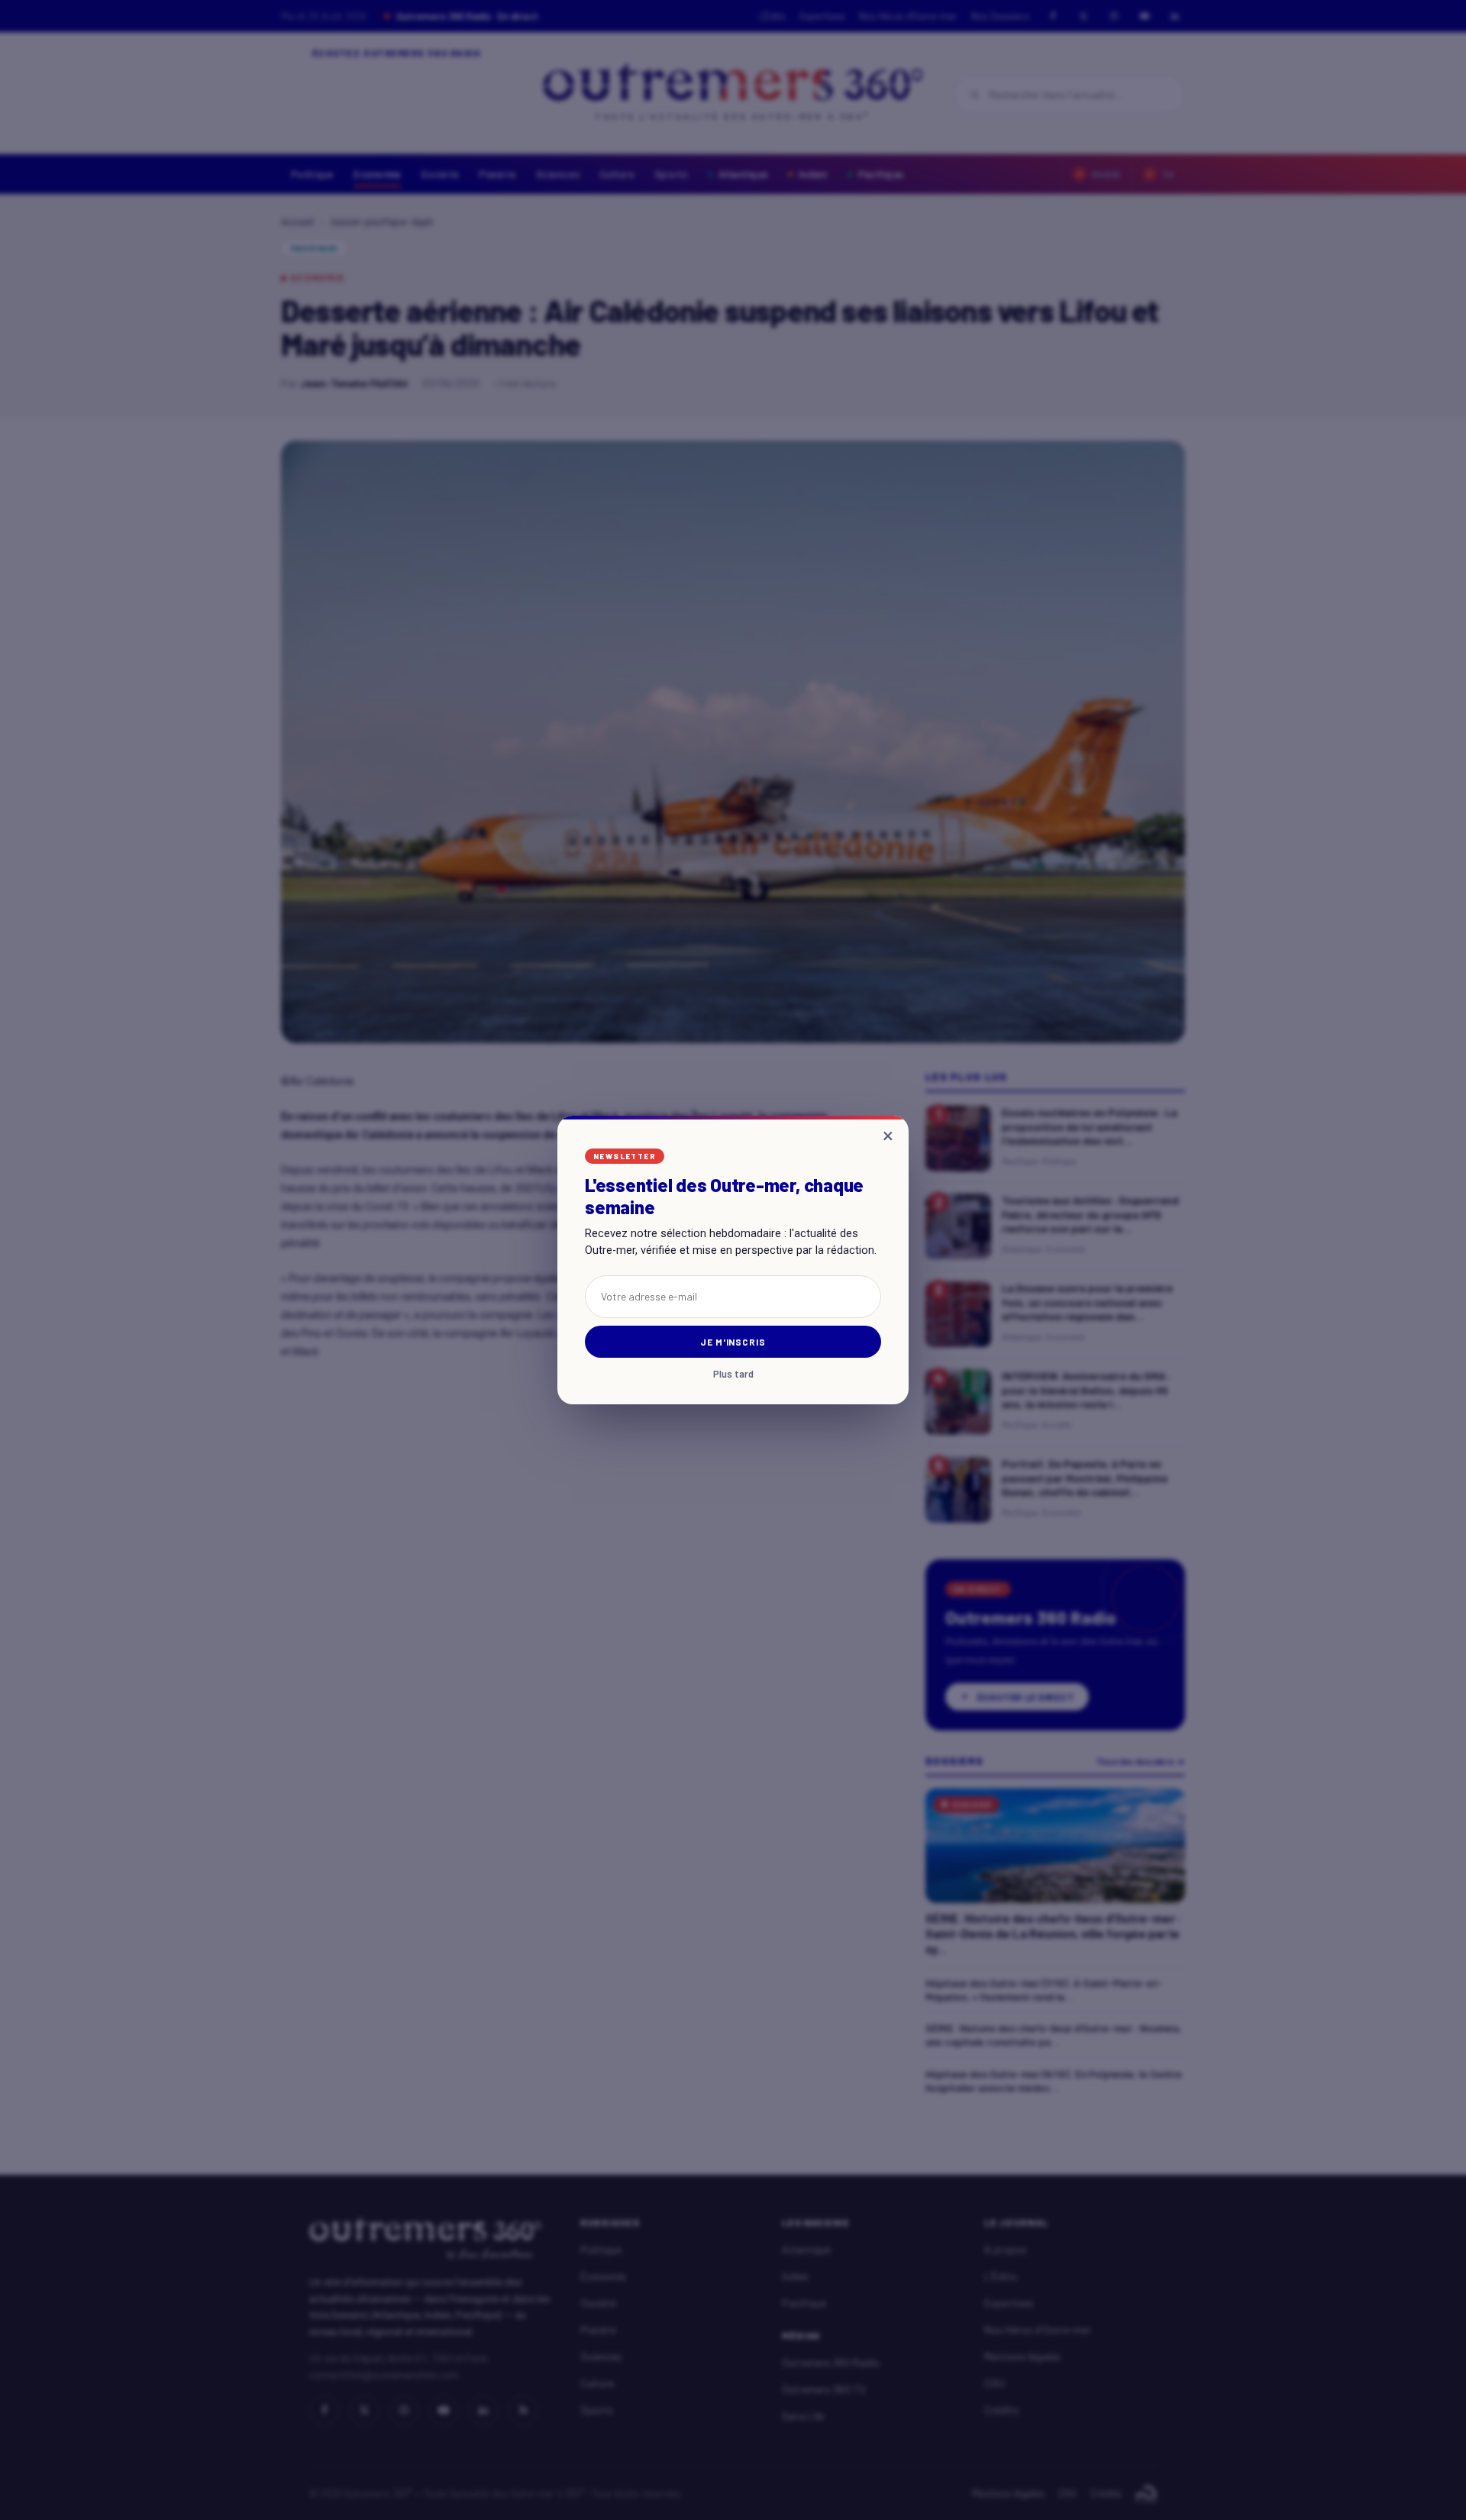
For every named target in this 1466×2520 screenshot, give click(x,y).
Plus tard (733, 1374)
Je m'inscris (733, 1342)
